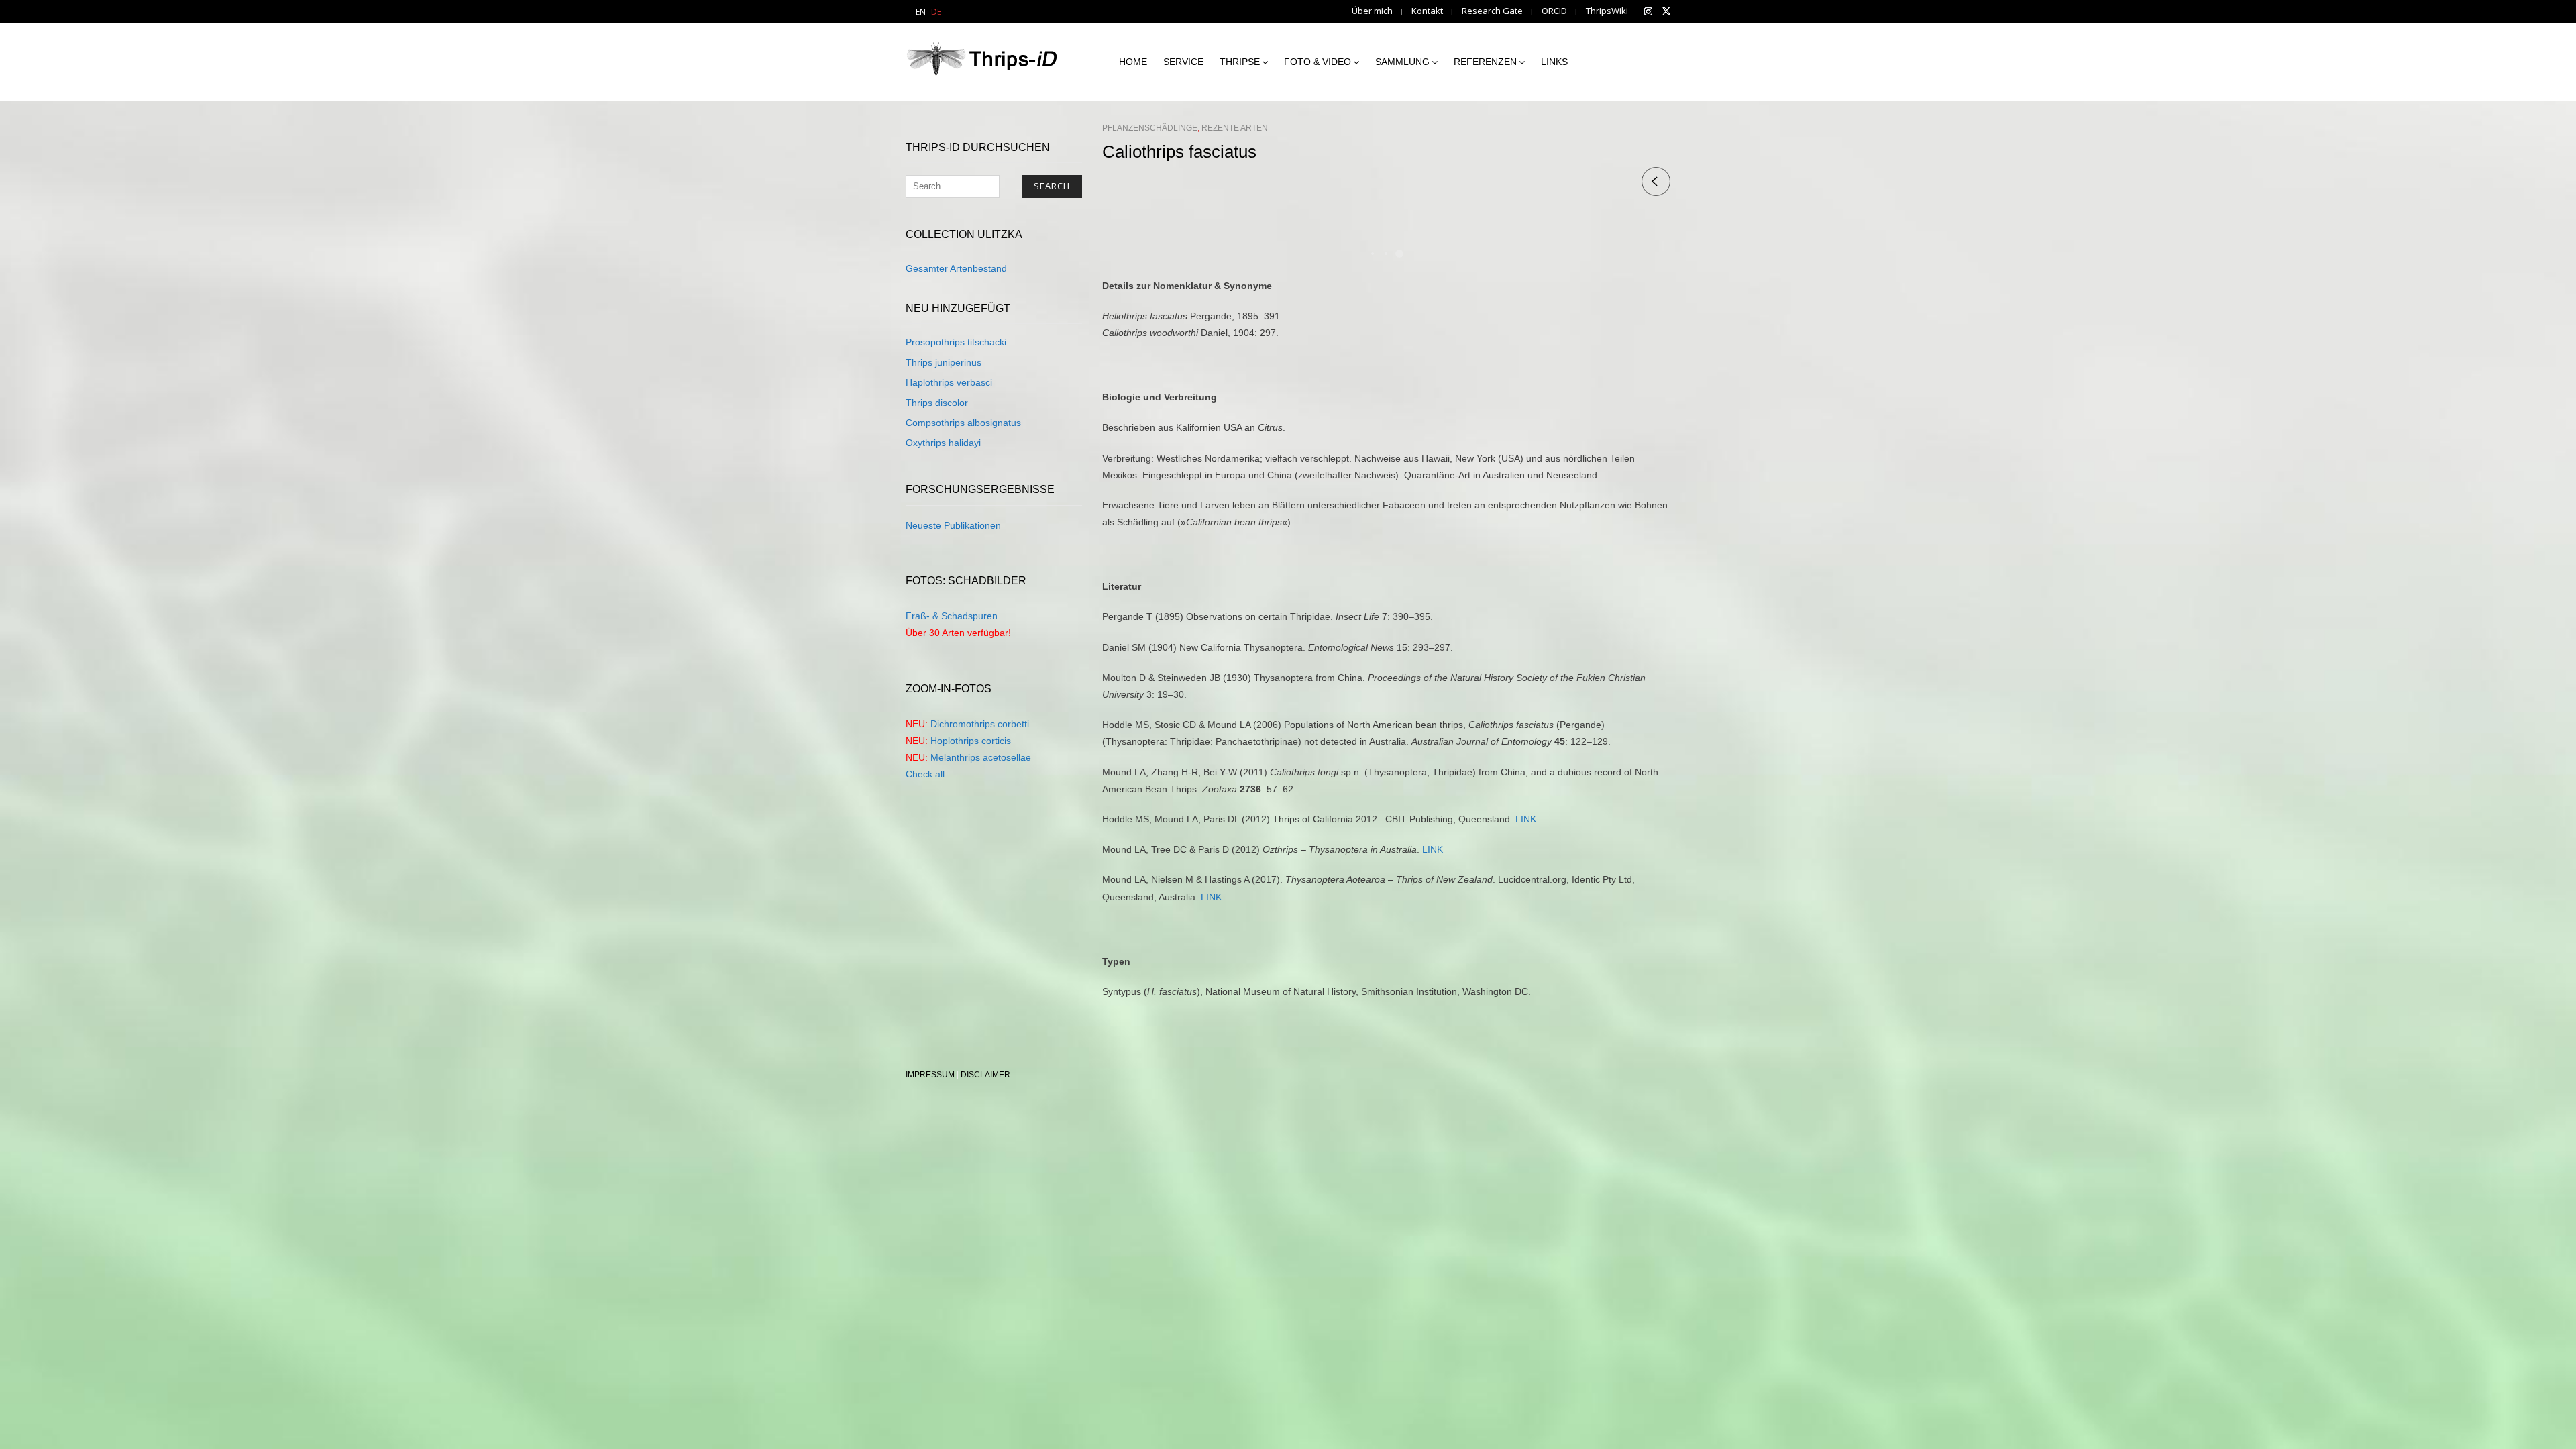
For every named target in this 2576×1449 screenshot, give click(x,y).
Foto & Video (1318, 62)
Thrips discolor (937, 402)
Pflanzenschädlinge (1150, 128)
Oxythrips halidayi (943, 443)
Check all (925, 774)
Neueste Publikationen (953, 525)
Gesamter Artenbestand (956, 268)
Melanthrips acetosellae (981, 757)
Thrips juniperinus (944, 362)
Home (1133, 62)
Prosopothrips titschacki (956, 342)
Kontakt (1427, 11)
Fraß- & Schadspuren (952, 616)
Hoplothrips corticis (971, 741)
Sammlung (1402, 62)
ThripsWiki (1607, 11)
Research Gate (1492, 11)
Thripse (1240, 62)
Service (1183, 62)
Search (1052, 186)
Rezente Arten (1235, 128)
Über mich (1372, 11)
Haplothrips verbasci (949, 382)
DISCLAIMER (985, 1075)
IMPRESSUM (930, 1075)
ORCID (1554, 11)
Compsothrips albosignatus (963, 423)
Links (1554, 62)
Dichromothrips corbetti (980, 724)
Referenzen (1485, 62)
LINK (1526, 819)
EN (921, 12)
